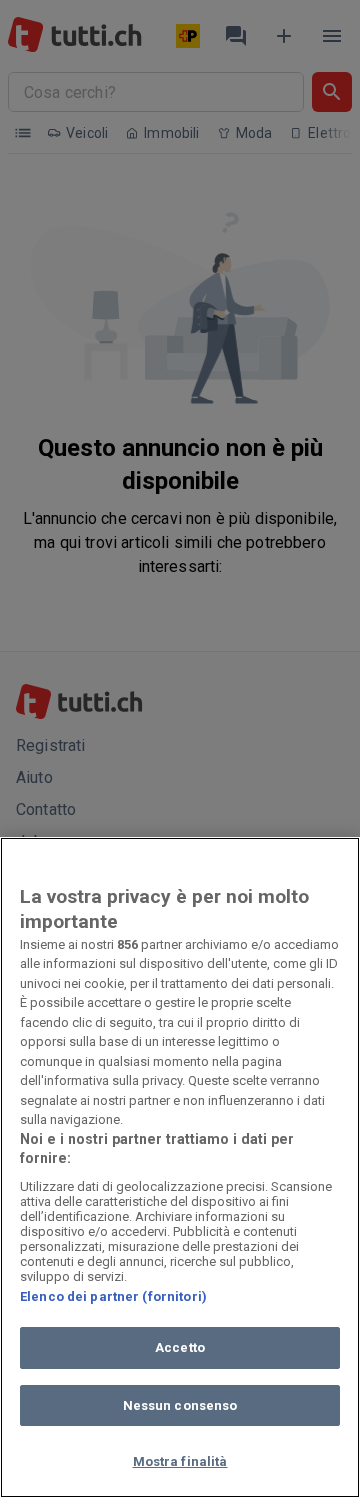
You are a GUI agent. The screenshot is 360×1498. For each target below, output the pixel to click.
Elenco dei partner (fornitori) (113, 1296)
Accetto (180, 1347)
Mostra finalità (180, 1461)
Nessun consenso (180, 1405)
